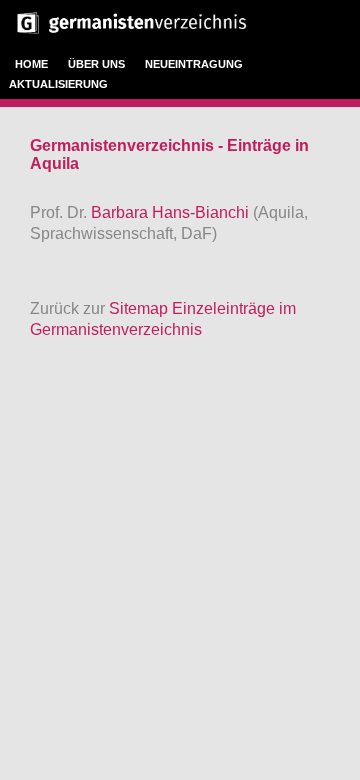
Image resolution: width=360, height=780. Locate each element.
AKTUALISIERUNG (58, 84)
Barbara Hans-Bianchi (172, 212)
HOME (31, 64)
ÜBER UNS (96, 64)
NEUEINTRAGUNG (194, 64)
